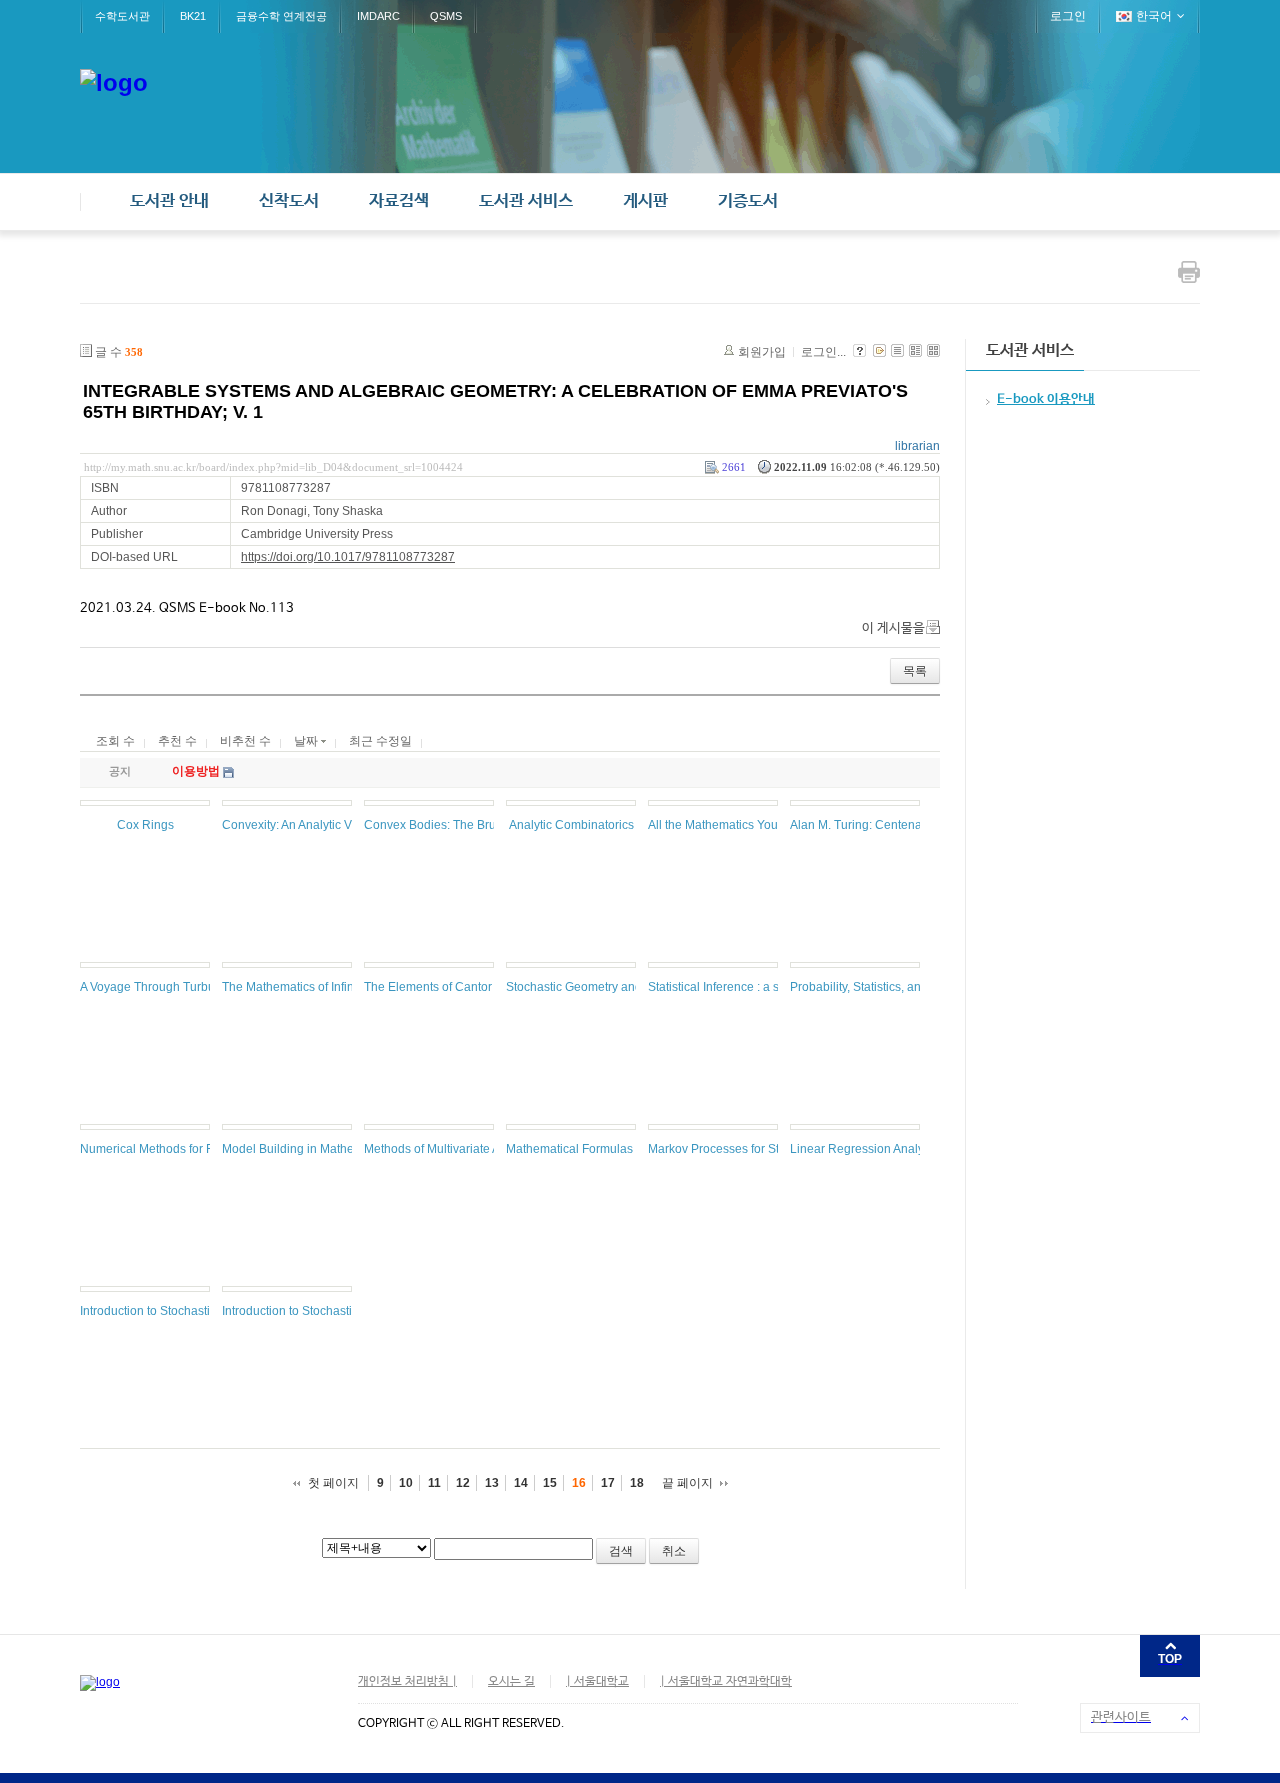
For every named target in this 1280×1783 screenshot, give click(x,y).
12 (463, 1483)
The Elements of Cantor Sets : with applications (491, 987)
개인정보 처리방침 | (407, 1682)
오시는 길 (511, 1682)
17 (608, 1483)
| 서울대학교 (597, 1682)
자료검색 (399, 201)
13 (492, 1483)
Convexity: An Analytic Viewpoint (310, 825)
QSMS (446, 16)
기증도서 (748, 201)
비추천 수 (245, 741)
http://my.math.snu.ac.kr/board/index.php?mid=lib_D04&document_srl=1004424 (273, 467)
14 (521, 1483)
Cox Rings (145, 825)
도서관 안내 (169, 201)
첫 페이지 (333, 1483)
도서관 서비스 (526, 201)
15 (550, 1483)
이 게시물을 (893, 628)
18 (637, 1483)
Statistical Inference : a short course (744, 987)
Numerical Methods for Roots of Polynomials (200, 1149)
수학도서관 (122, 16)
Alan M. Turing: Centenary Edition (881, 825)
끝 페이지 (687, 1483)
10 (406, 1483)
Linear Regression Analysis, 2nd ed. (888, 1149)
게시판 (645, 201)
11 (434, 1483)
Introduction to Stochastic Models (169, 1311)
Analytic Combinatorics (571, 825)
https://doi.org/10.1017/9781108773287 (348, 557)
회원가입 (762, 352)
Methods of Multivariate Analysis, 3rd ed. (473, 1149)
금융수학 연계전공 (281, 16)
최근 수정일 (380, 741)
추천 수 (177, 741)
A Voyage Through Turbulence (162, 987)
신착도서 (289, 201)
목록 (915, 671)
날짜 (307, 741)
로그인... (823, 352)
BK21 (193, 16)
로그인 (1068, 16)
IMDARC (378, 16)
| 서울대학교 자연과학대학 (726, 1682)
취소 (674, 1551)
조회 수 (115, 741)
